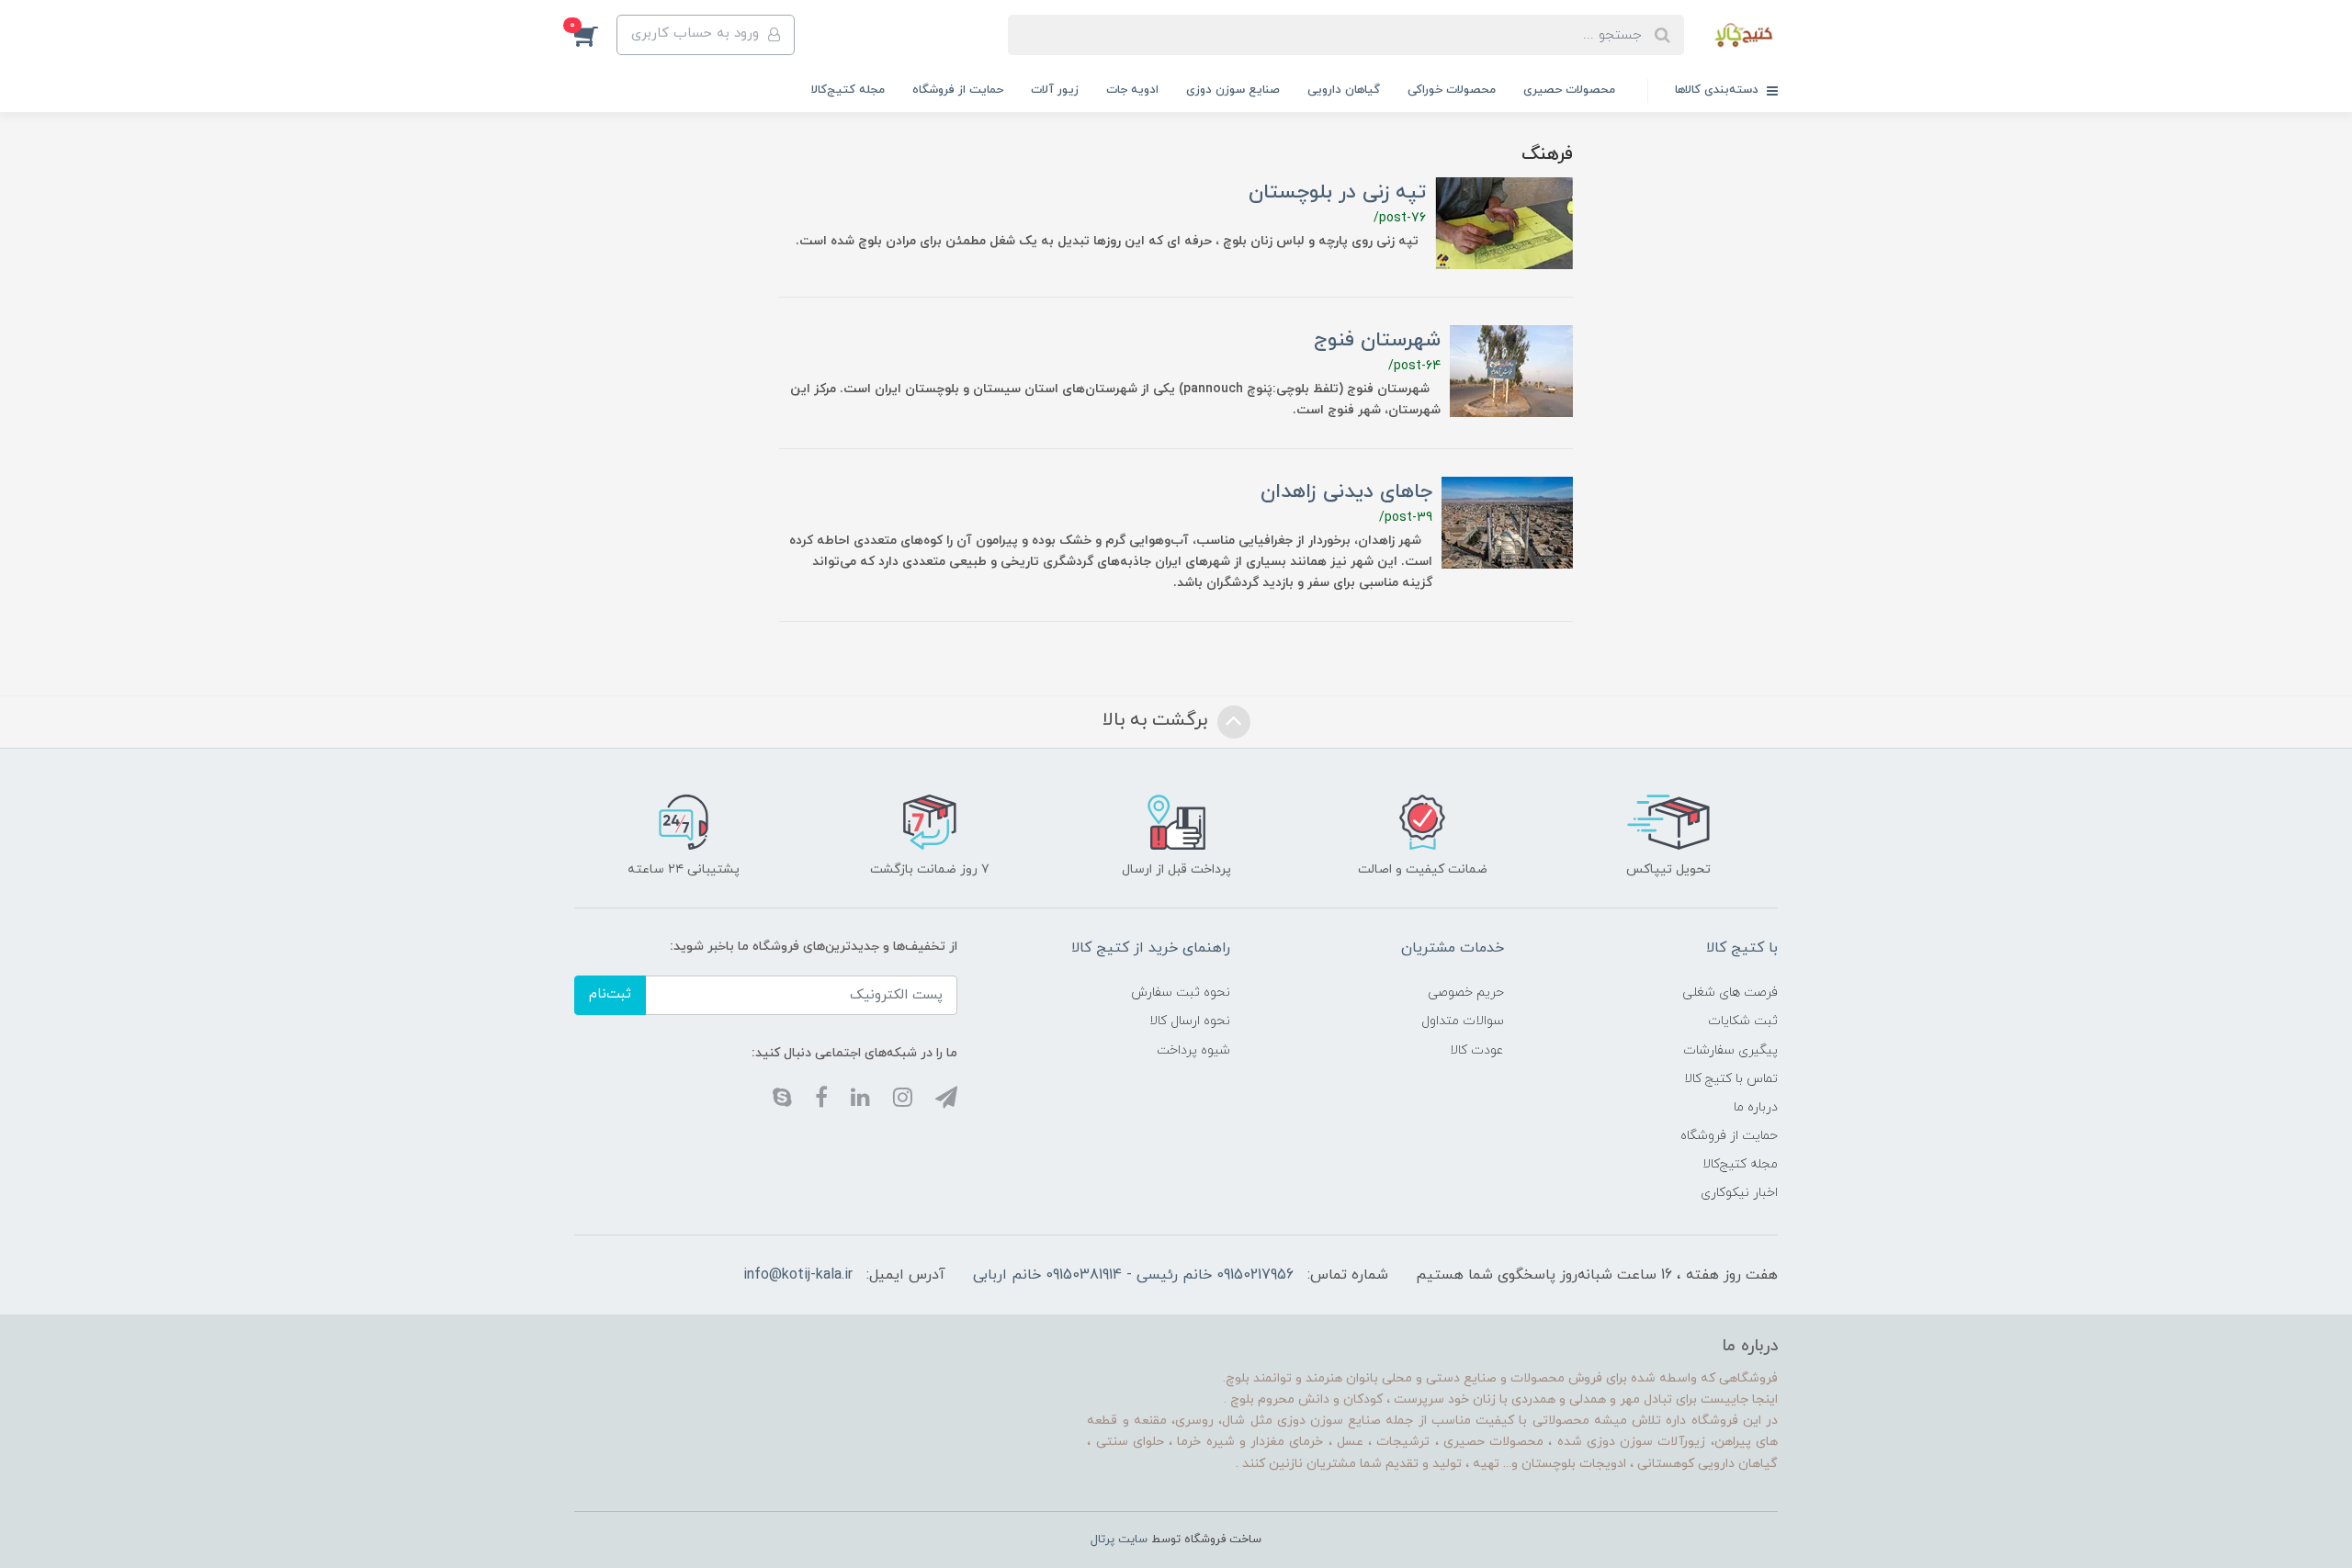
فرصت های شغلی (1730, 993)
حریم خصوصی (1466, 993)
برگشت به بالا (1158, 720)
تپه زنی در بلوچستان (1337, 192)
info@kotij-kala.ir (798, 1275)
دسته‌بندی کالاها (1719, 90)
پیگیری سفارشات (1730, 1050)
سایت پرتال (1119, 1540)
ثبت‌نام (610, 994)
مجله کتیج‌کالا (848, 90)
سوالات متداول (1463, 1021)
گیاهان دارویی (1344, 90)
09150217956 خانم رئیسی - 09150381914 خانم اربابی (1133, 1275)
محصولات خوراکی (1452, 90)
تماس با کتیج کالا (1731, 1079)
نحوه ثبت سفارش (1181, 993)
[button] (595, 35)
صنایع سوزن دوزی (1233, 90)
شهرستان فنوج (1377, 340)
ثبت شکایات (1743, 1021)
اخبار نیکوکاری (1739, 1193)
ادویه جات (1132, 90)
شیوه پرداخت (1193, 1050)
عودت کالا (1477, 1050)
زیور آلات (1055, 90)
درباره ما (1756, 1107)
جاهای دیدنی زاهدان (1346, 492)
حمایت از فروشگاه (958, 90)
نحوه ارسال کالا (1190, 1021)
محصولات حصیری (1569, 90)
